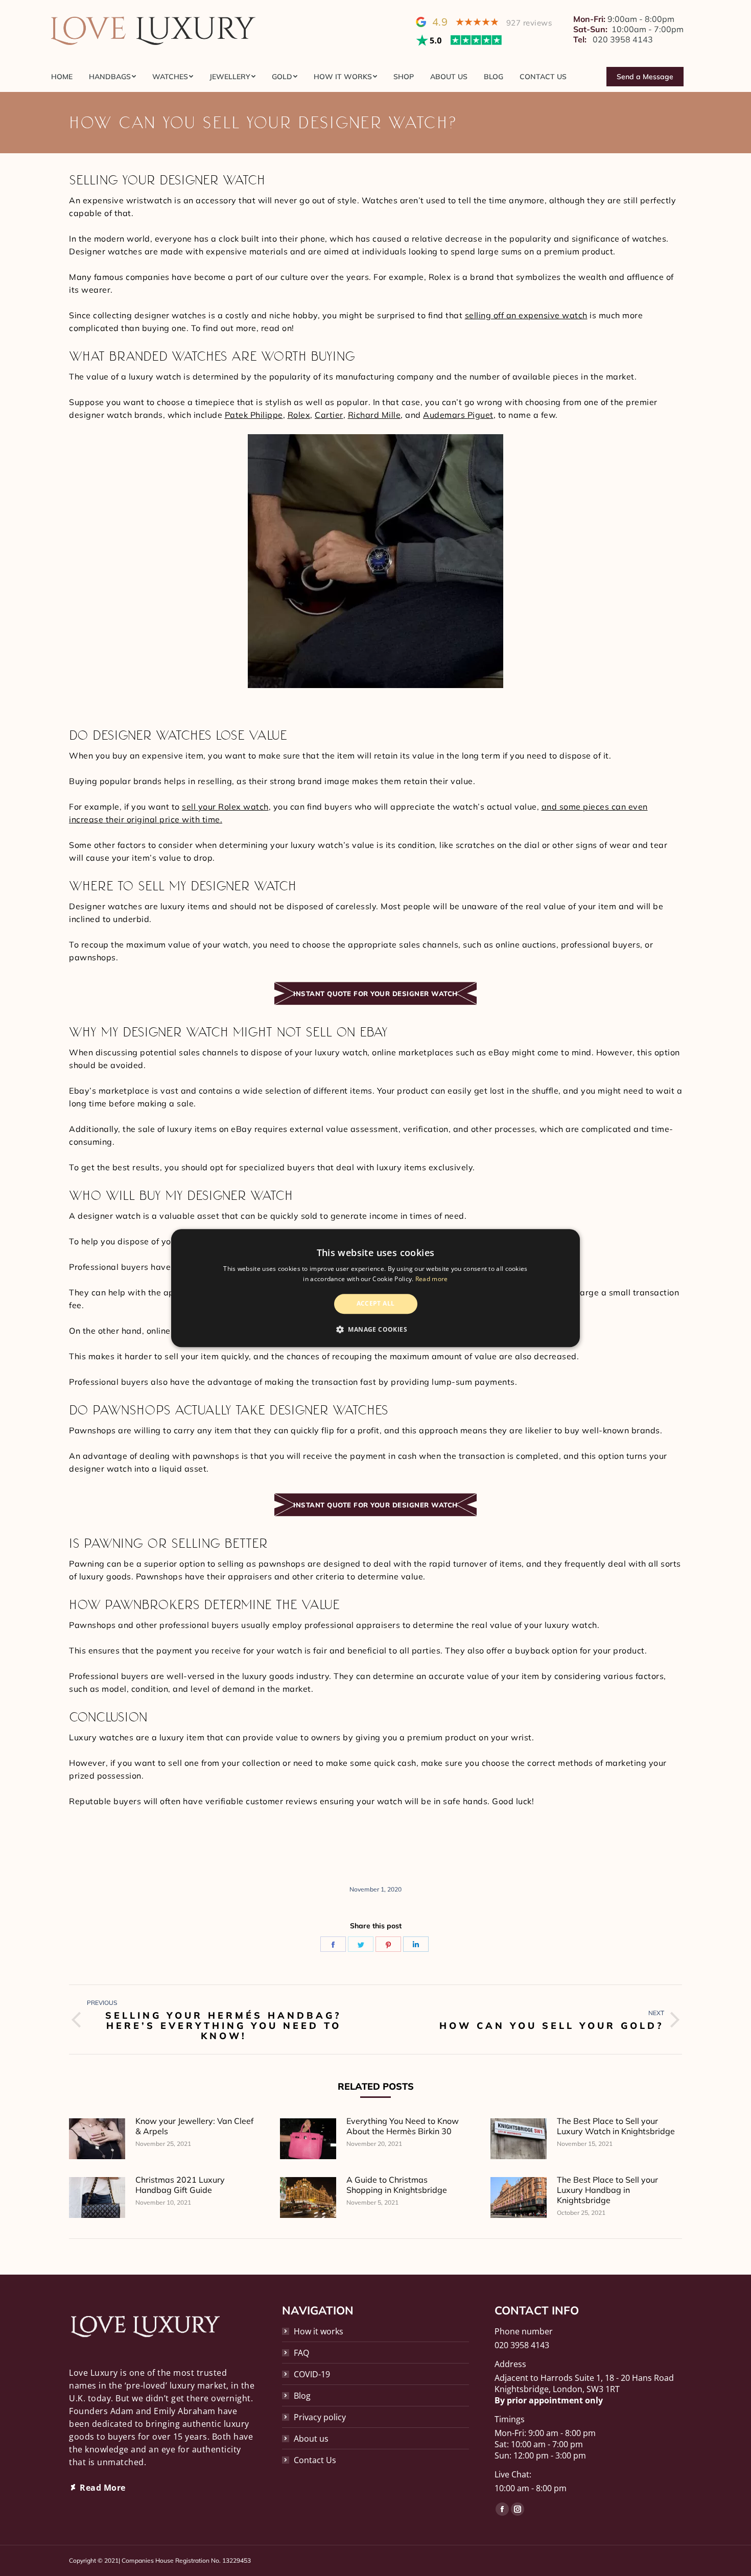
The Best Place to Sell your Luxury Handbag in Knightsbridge (607, 2190)
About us (311, 2439)
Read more (432, 1279)
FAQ (301, 2353)
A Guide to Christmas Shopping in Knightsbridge (397, 2185)
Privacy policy (320, 2417)
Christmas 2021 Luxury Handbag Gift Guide (180, 2185)
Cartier (329, 415)
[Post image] (97, 2139)
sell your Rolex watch (225, 807)
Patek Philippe (254, 415)
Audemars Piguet (458, 415)
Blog (302, 2396)
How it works (319, 2331)
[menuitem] (66, 77)
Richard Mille (374, 415)
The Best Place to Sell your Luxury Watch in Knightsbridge (616, 2126)
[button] (375, 1329)
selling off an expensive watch (526, 315)
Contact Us (315, 2460)
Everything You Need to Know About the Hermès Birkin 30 (403, 2126)
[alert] (375, 1288)
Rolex (299, 415)
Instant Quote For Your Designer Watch (375, 994)
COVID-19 (312, 2374)
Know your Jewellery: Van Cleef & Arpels (194, 2126)
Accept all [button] (376, 1304)
